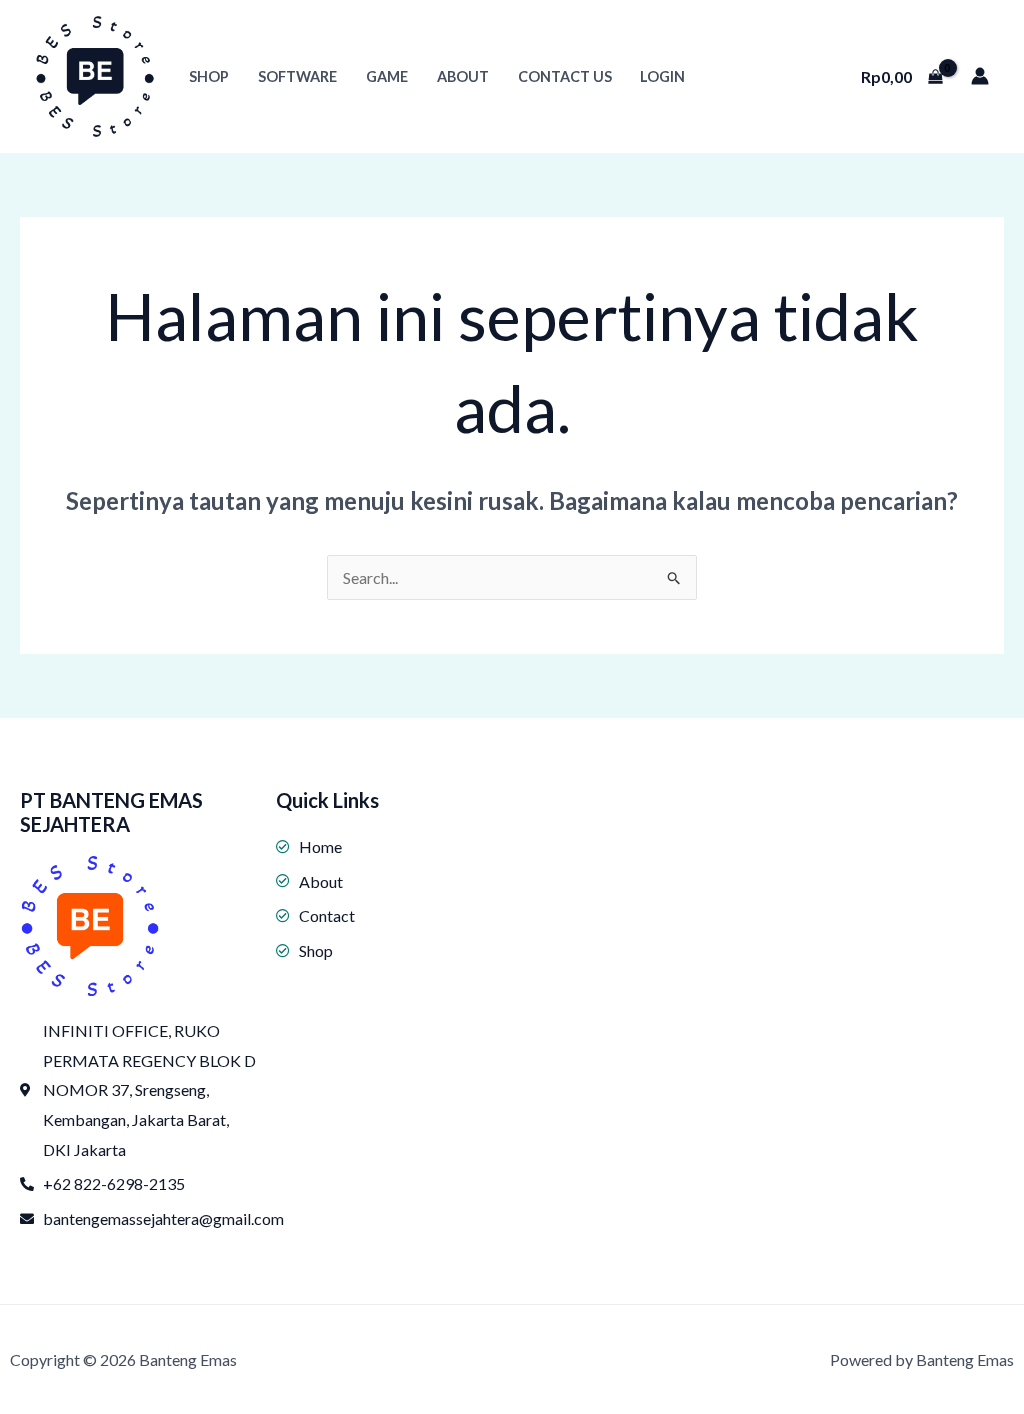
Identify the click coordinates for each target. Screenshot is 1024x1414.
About (463, 76)
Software (297, 76)
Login (662, 76)
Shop (209, 76)
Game (387, 76)
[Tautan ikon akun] (980, 76)
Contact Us (565, 76)
